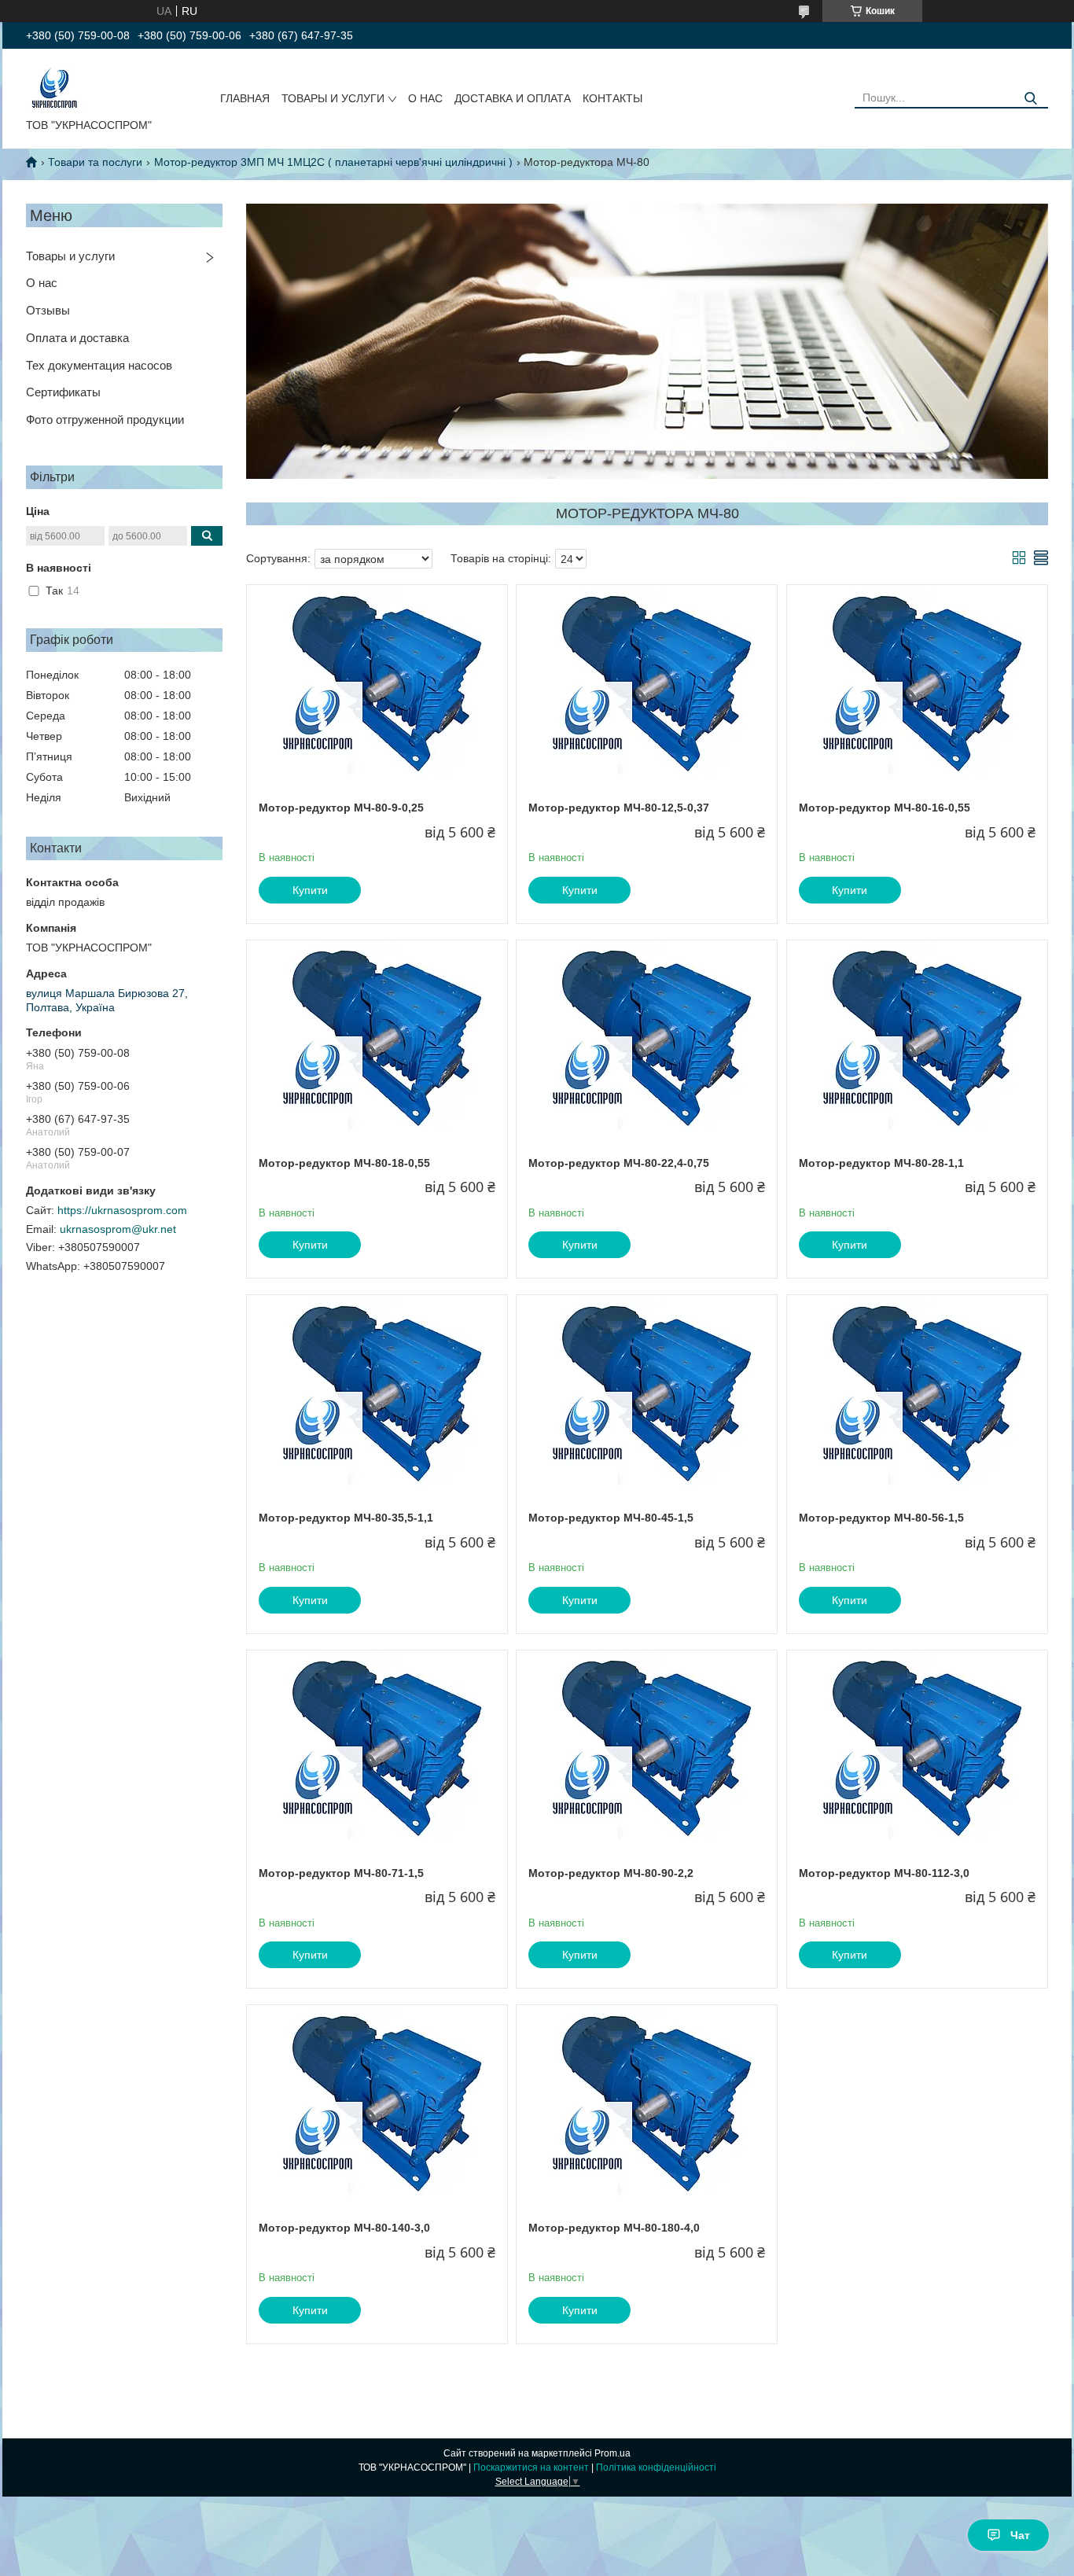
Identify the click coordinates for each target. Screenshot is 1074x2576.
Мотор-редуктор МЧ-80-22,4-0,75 (619, 1163)
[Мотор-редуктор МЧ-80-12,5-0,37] (647, 683)
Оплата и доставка (77, 338)
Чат (1020, 2535)
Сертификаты (63, 392)
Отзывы (48, 310)
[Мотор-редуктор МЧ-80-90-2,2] (647, 1749)
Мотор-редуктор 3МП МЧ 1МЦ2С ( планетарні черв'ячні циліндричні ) (333, 162)
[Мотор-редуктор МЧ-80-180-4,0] (647, 2103)
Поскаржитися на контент (531, 2467)
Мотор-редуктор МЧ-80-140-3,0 (344, 2228)
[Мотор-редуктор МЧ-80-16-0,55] (917, 683)
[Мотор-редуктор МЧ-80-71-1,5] (377, 1749)
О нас (42, 283)
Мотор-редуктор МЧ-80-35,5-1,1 (346, 1518)
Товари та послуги (95, 162)
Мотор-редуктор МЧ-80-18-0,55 (344, 1163)
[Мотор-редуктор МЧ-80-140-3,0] (377, 2103)
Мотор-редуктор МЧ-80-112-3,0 (884, 1873)
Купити (310, 890)
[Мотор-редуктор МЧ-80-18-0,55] (377, 1039)
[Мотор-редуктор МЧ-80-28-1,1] (917, 1039)
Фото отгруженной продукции (105, 420)
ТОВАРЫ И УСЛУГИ (333, 98)
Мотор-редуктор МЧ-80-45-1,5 (611, 1518)
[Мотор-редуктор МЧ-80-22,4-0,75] (647, 1039)
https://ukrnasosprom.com (122, 1210)
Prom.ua (612, 2453)
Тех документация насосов (99, 365)
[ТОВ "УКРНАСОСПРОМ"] (55, 86)
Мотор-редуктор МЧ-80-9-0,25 (341, 808)
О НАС (425, 98)
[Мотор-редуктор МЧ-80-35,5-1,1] (377, 1393)
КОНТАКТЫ (612, 98)
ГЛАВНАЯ (245, 98)
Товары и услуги (70, 256)
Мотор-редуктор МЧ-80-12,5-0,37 (619, 808)
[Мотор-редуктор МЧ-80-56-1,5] (917, 1393)
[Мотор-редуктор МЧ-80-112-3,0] (917, 1749)
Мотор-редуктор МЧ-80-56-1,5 (881, 1518)
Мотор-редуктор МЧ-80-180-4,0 (614, 2228)
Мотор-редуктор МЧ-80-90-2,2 (611, 1873)
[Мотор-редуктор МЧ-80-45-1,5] (647, 1393)
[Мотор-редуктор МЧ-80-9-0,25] (377, 683)
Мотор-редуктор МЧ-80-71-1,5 (341, 1873)
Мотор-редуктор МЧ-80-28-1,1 (881, 1163)
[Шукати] (1030, 99)
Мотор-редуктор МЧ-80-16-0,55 (885, 808)
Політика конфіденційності (656, 2467)
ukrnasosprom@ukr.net (118, 1229)
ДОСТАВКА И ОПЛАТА (513, 98)
